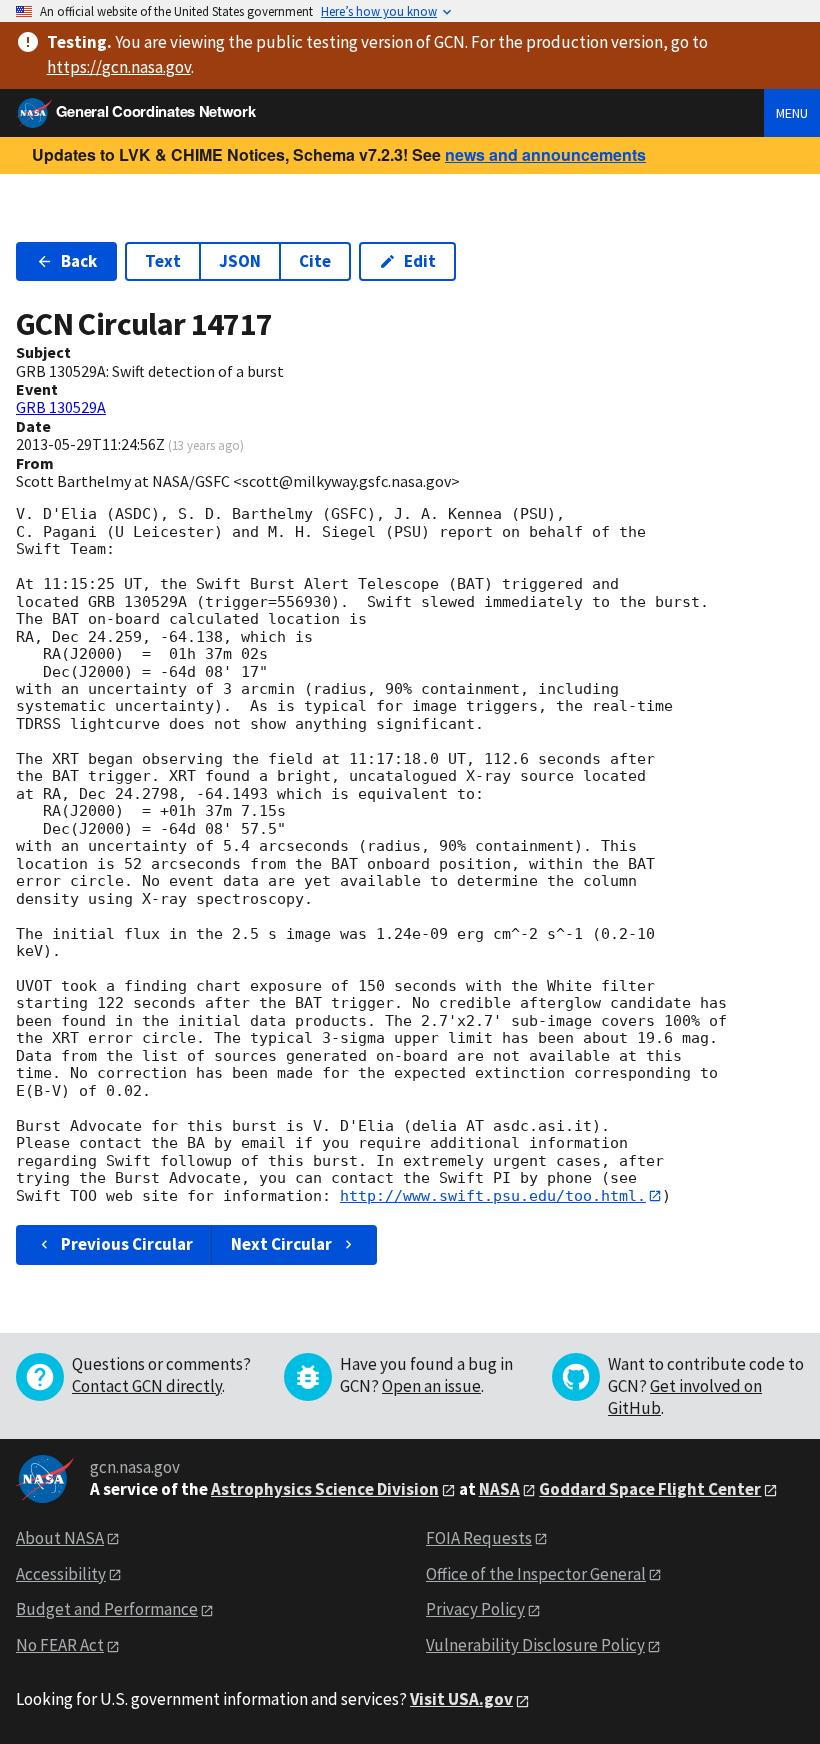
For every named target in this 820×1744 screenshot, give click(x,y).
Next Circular (281, 1244)
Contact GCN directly (147, 1386)
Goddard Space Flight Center (650, 1489)
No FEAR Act (60, 1645)
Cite (315, 261)
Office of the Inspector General (536, 1574)
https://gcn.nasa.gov (119, 67)
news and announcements (545, 154)
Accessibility (61, 1574)
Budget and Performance (107, 1609)
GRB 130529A (61, 407)
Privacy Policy (475, 1609)
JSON (240, 261)
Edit (420, 261)
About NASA (60, 1538)
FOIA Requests (479, 1538)
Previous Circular (127, 1244)
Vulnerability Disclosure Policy (535, 1645)
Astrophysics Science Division (325, 1489)
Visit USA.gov (461, 1699)
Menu (792, 113)
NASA (499, 1489)
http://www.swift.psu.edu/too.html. (493, 1196)
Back (79, 261)
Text (163, 261)
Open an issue (431, 1386)
